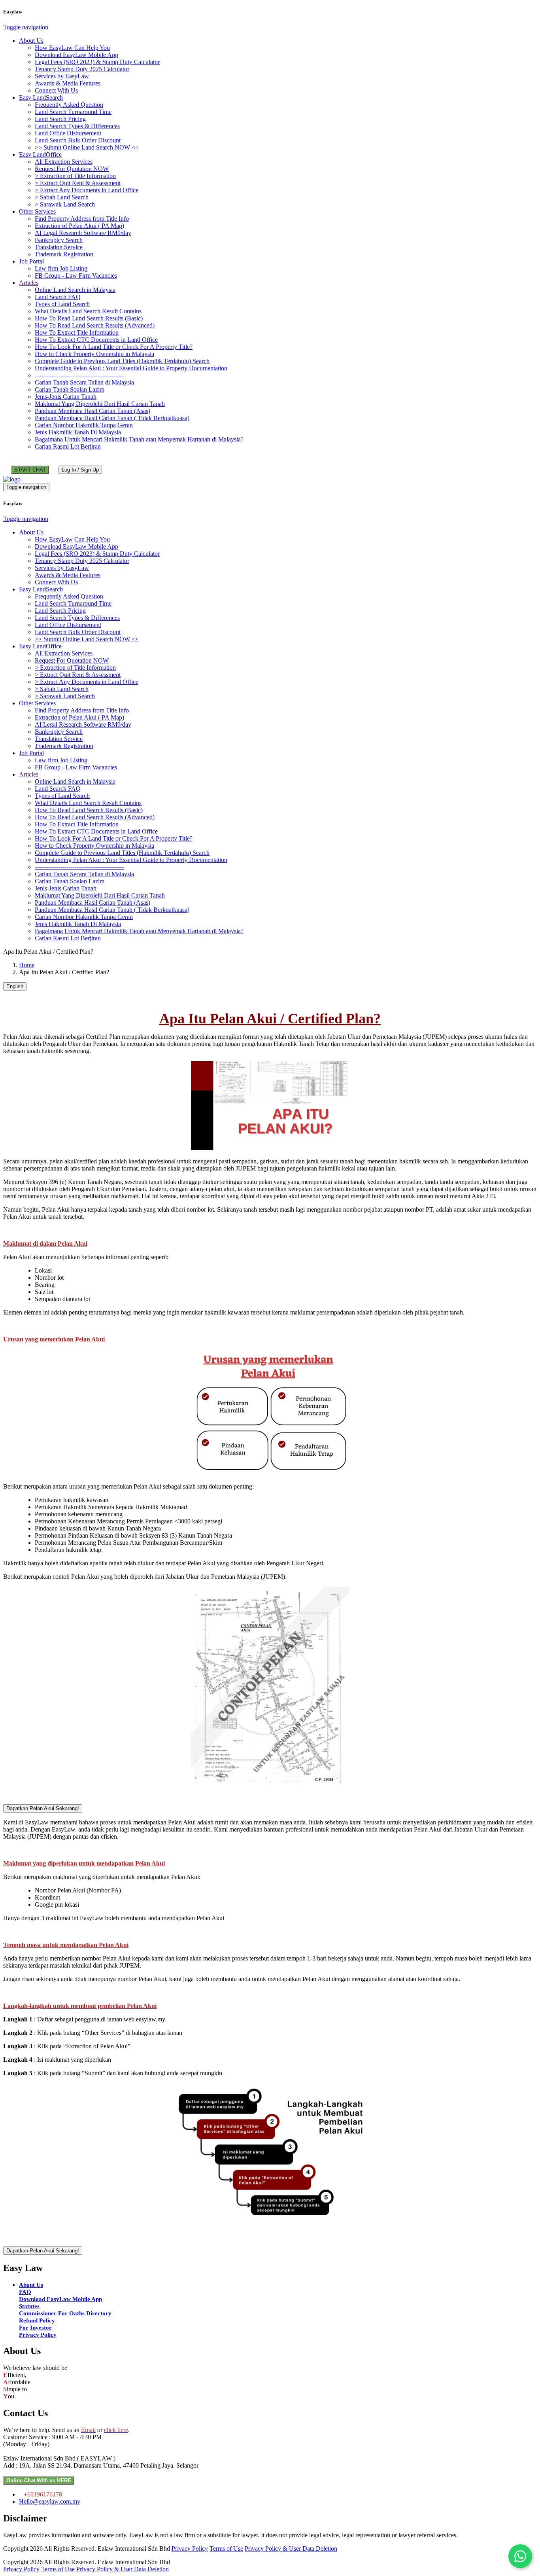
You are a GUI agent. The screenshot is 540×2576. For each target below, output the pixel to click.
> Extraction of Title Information (75, 176)
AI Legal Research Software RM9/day (83, 233)
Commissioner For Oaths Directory (65, 2313)
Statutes (29, 2306)
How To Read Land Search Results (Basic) (89, 318)
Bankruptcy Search (59, 240)
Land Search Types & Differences (77, 126)
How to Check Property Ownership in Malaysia (94, 354)
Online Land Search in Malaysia (75, 290)
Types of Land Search (62, 304)
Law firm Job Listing (61, 268)
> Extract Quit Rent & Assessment (78, 183)
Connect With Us (56, 90)
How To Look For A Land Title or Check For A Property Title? (114, 347)
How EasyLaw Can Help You (72, 48)
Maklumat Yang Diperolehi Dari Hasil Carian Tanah (100, 404)
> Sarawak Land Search (65, 204)
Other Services (37, 211)
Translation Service (59, 247)
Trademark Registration (64, 254)
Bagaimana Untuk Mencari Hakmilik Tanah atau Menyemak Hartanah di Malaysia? (139, 439)
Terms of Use (226, 2549)
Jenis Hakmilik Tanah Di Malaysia (78, 432)
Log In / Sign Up (80, 470)
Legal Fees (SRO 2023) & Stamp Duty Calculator (97, 62)
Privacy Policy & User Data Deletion (291, 2549)
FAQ (25, 2292)
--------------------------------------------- (79, 375)
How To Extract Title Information (77, 332)
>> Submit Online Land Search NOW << (87, 147)
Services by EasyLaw (62, 76)
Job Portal (31, 261)
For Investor (35, 2328)
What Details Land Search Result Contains (88, 311)
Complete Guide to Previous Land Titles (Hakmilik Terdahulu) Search (122, 361)
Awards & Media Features (68, 83)
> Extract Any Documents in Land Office (87, 190)
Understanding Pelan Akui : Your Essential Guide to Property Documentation (131, 368)
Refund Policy (37, 2320)
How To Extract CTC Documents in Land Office (96, 340)
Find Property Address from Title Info (82, 219)
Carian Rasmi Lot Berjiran (68, 446)
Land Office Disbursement (68, 133)
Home (27, 965)
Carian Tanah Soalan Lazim (70, 389)
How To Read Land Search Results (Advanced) (95, 325)
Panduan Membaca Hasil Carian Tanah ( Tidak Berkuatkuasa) (112, 418)
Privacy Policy (38, 2335)
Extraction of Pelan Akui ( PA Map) (79, 226)
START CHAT (30, 470)
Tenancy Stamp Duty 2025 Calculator (82, 69)
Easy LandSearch (41, 98)
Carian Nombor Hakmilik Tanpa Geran (84, 425)
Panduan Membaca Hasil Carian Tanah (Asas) (93, 411)
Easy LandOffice (40, 154)
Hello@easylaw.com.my (50, 2501)
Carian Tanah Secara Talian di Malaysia (84, 382)
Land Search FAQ (58, 297)
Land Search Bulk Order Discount (78, 140)
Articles (29, 283)
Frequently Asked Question (69, 105)
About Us (31, 41)
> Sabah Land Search (62, 197)
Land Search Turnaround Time (73, 112)
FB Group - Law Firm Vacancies (76, 276)
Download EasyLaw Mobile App (76, 55)
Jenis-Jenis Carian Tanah (66, 397)
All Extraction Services (64, 162)
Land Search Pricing (60, 119)
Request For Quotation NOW (72, 169)
